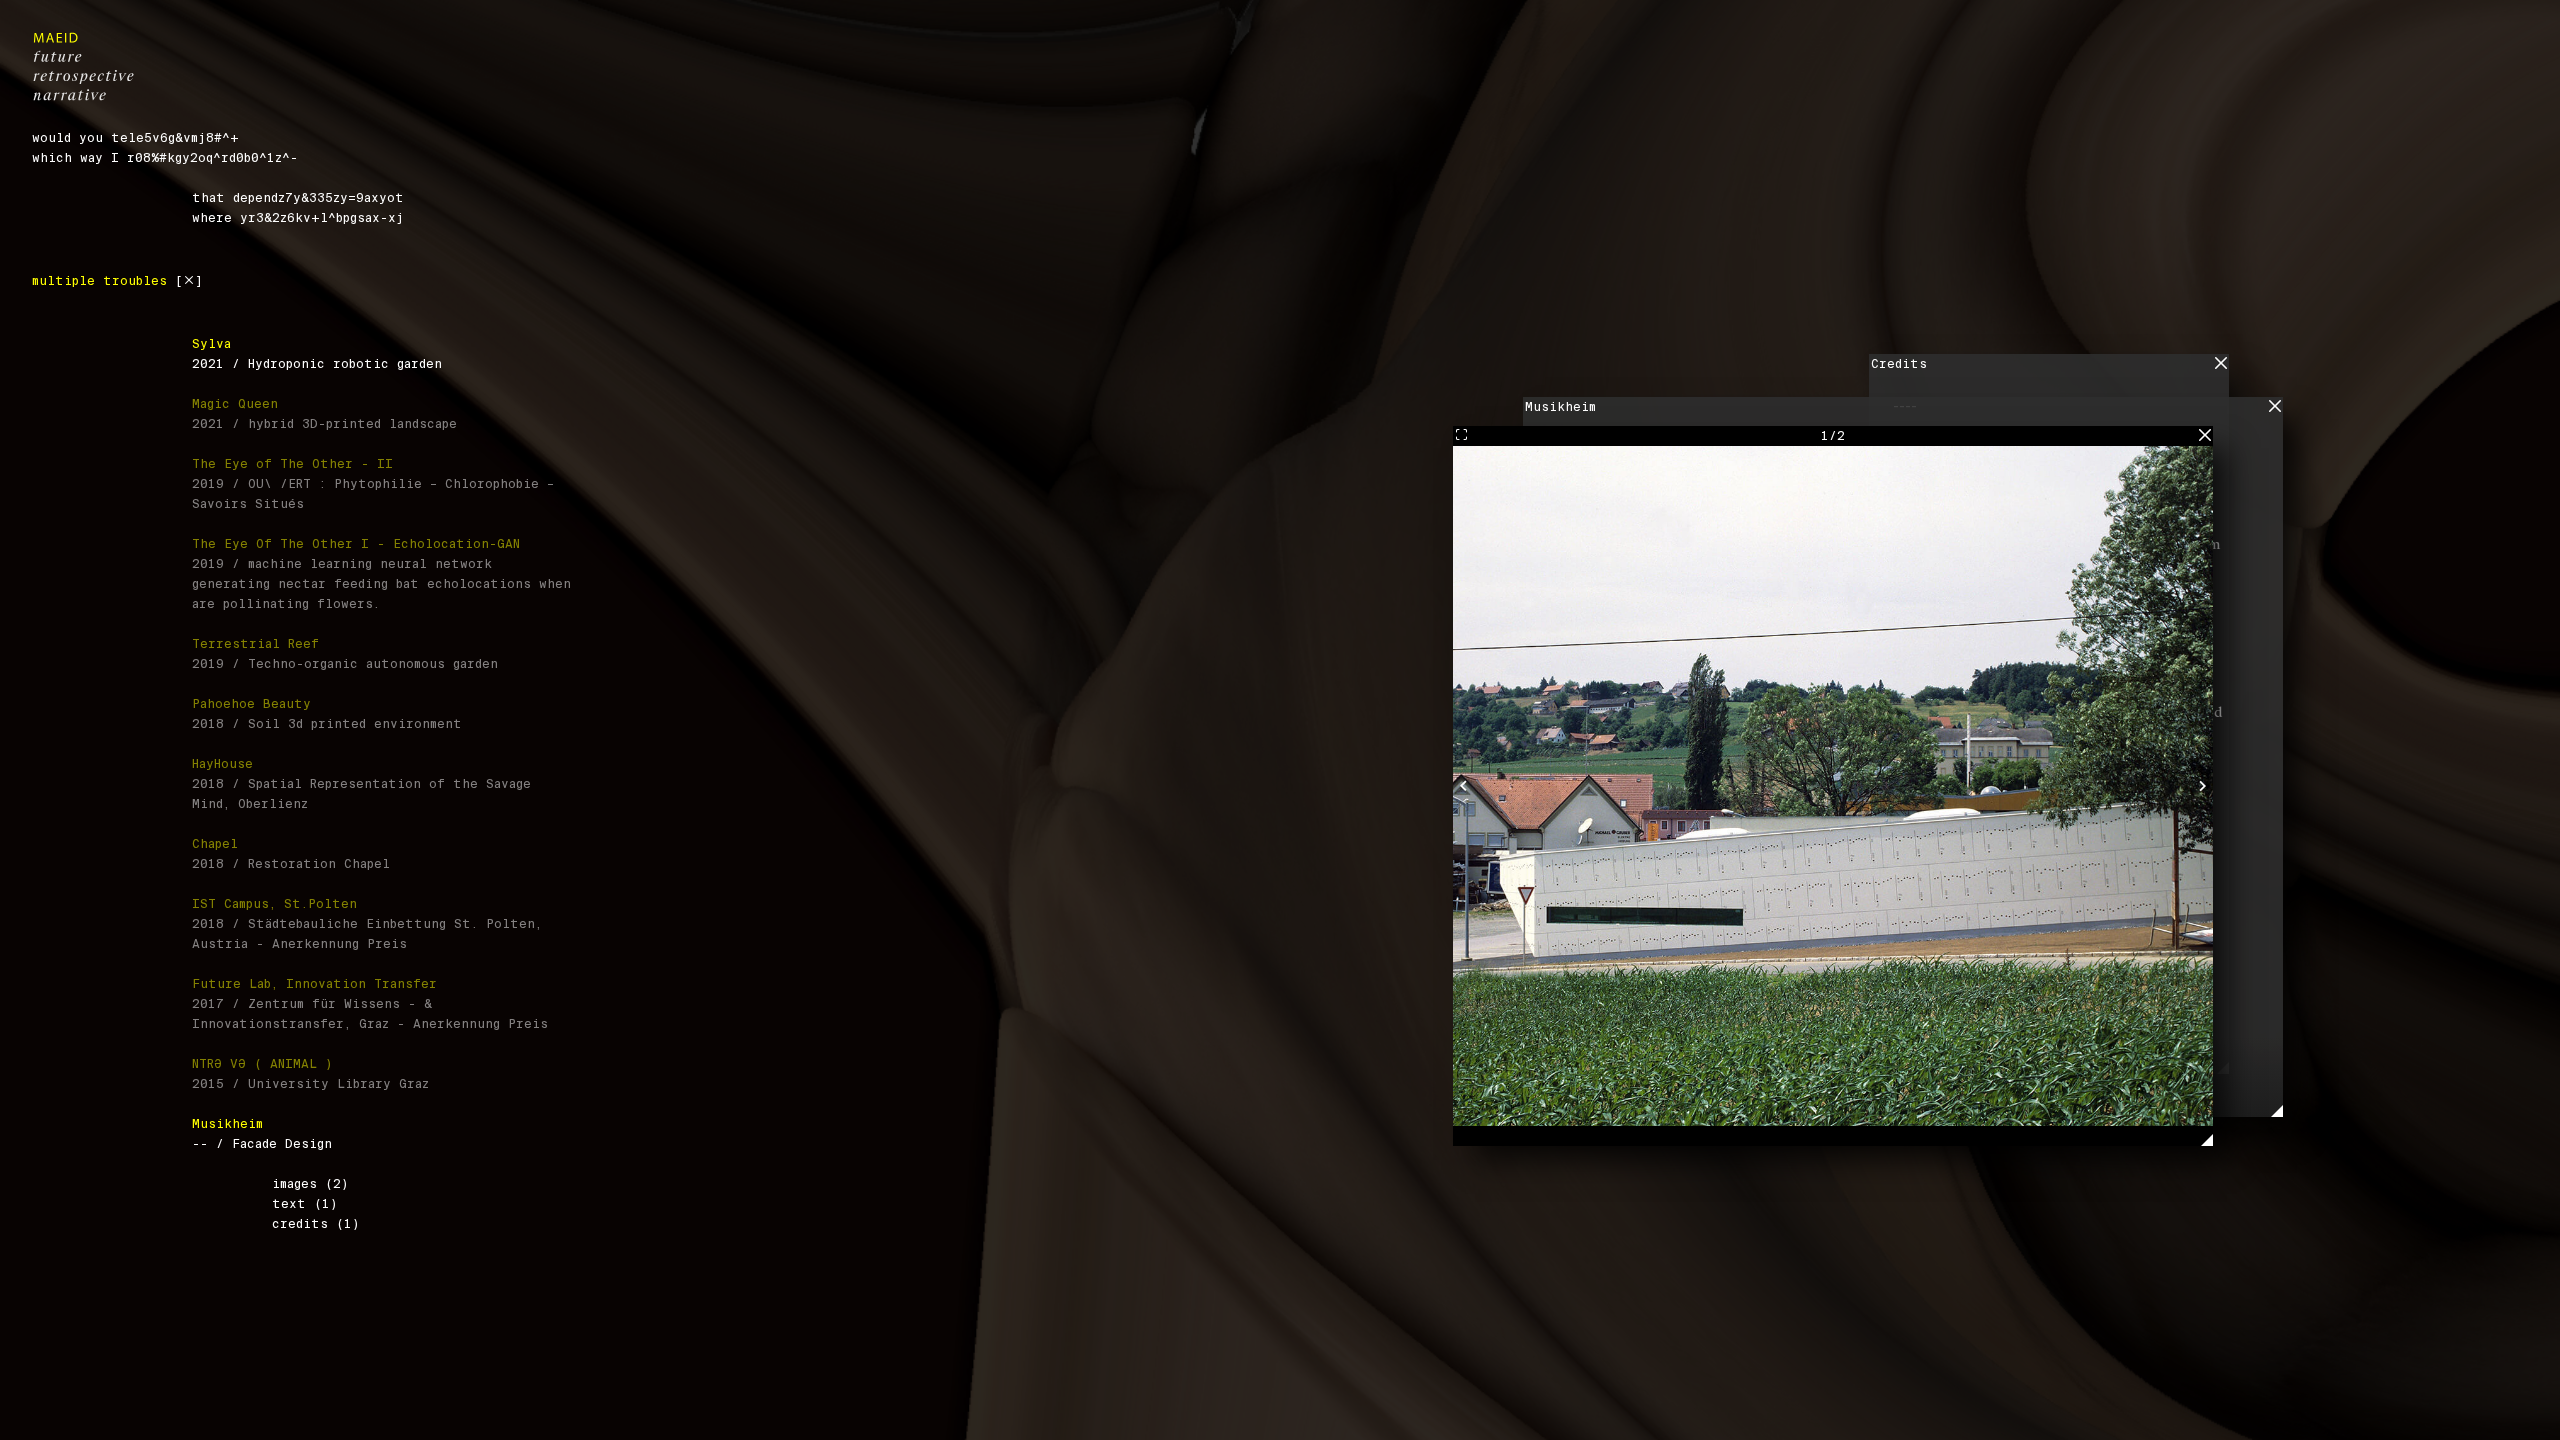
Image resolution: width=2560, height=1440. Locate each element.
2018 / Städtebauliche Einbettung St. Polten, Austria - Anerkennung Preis (367, 924)
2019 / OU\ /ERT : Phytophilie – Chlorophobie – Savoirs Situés (373, 484)
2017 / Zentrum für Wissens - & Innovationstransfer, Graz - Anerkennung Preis (370, 1004)
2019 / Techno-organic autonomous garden (345, 654)
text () (305, 1204)
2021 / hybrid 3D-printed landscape (324, 414)
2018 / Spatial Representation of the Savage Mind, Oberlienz (361, 784)
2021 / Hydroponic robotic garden (317, 354)
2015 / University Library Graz (310, 1074)
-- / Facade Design (262, 1134)
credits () (316, 1224)
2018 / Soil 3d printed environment (327, 714)
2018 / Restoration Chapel (291, 854)
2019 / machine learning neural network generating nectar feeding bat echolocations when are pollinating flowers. (381, 574)
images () (310, 1184)
